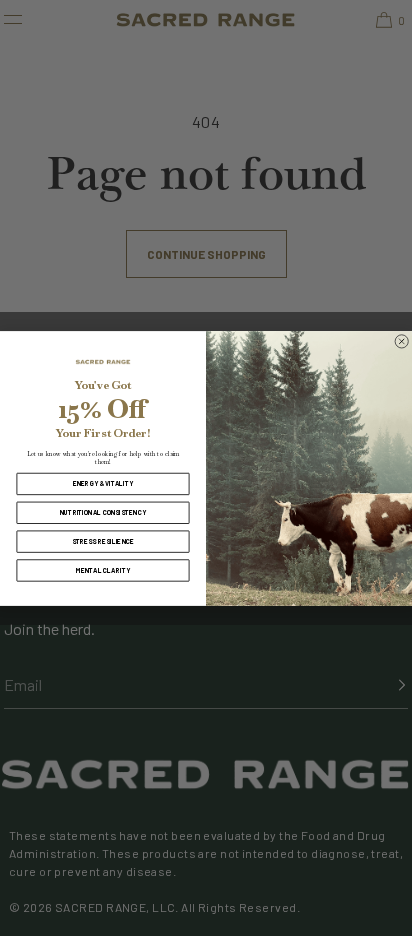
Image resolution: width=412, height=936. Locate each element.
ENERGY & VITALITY (103, 483)
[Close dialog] (402, 341)
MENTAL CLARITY (103, 570)
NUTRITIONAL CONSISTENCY (103, 512)
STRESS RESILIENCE (103, 541)
